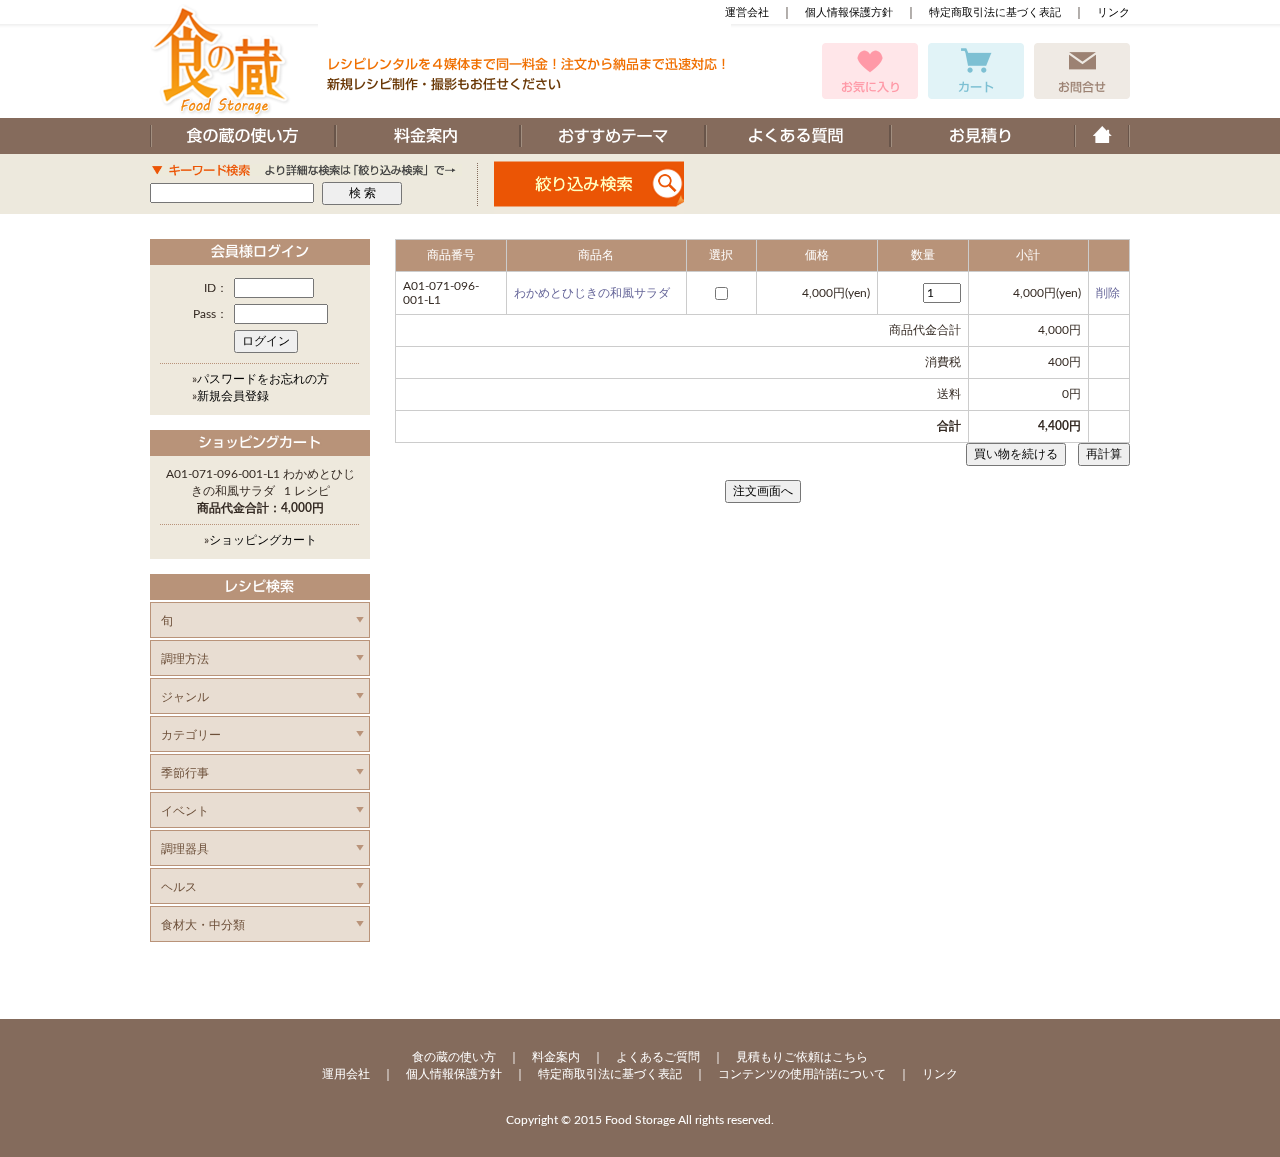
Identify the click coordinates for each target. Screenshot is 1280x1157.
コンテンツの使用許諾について (802, 1074)
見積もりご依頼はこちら (802, 1057)
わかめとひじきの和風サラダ (592, 293)
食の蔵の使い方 (454, 1057)
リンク (1113, 12)
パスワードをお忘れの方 (263, 379)
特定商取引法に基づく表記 (995, 12)
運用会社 (346, 1074)
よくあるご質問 (658, 1057)
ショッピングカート (263, 540)
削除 (1108, 293)
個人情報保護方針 (849, 12)
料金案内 (556, 1057)
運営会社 (747, 12)
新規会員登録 (233, 396)
